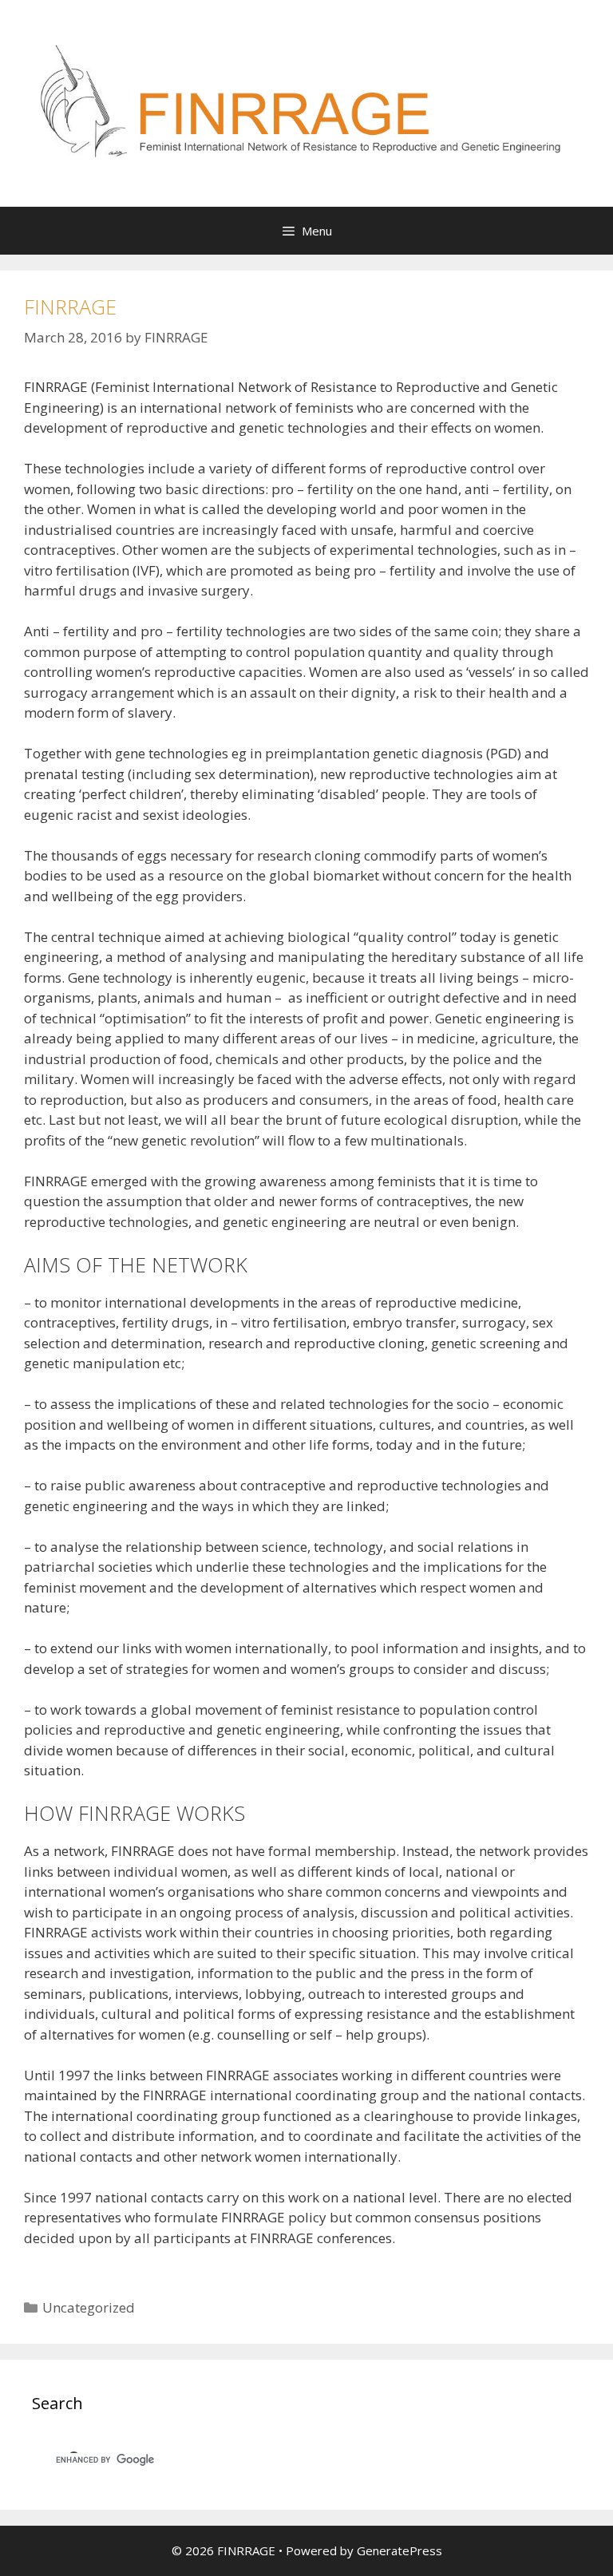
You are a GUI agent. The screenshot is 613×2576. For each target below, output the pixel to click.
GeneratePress (399, 2550)
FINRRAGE (70, 307)
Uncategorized (89, 2307)
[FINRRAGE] (306, 102)
